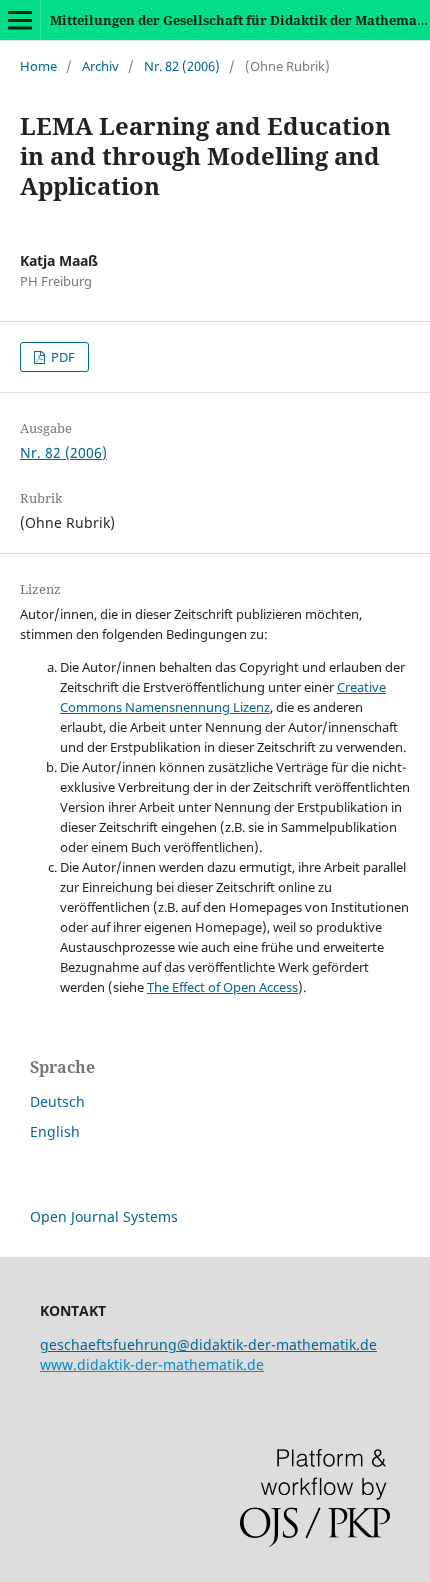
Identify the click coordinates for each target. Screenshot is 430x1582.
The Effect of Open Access (222, 987)
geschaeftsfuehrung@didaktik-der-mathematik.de (208, 1344)
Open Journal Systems (104, 1216)
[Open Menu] (20, 20)
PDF (61, 357)
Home (38, 66)
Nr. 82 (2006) (182, 66)
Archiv (100, 66)
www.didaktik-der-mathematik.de (152, 1364)
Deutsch (57, 1101)
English (55, 1131)
